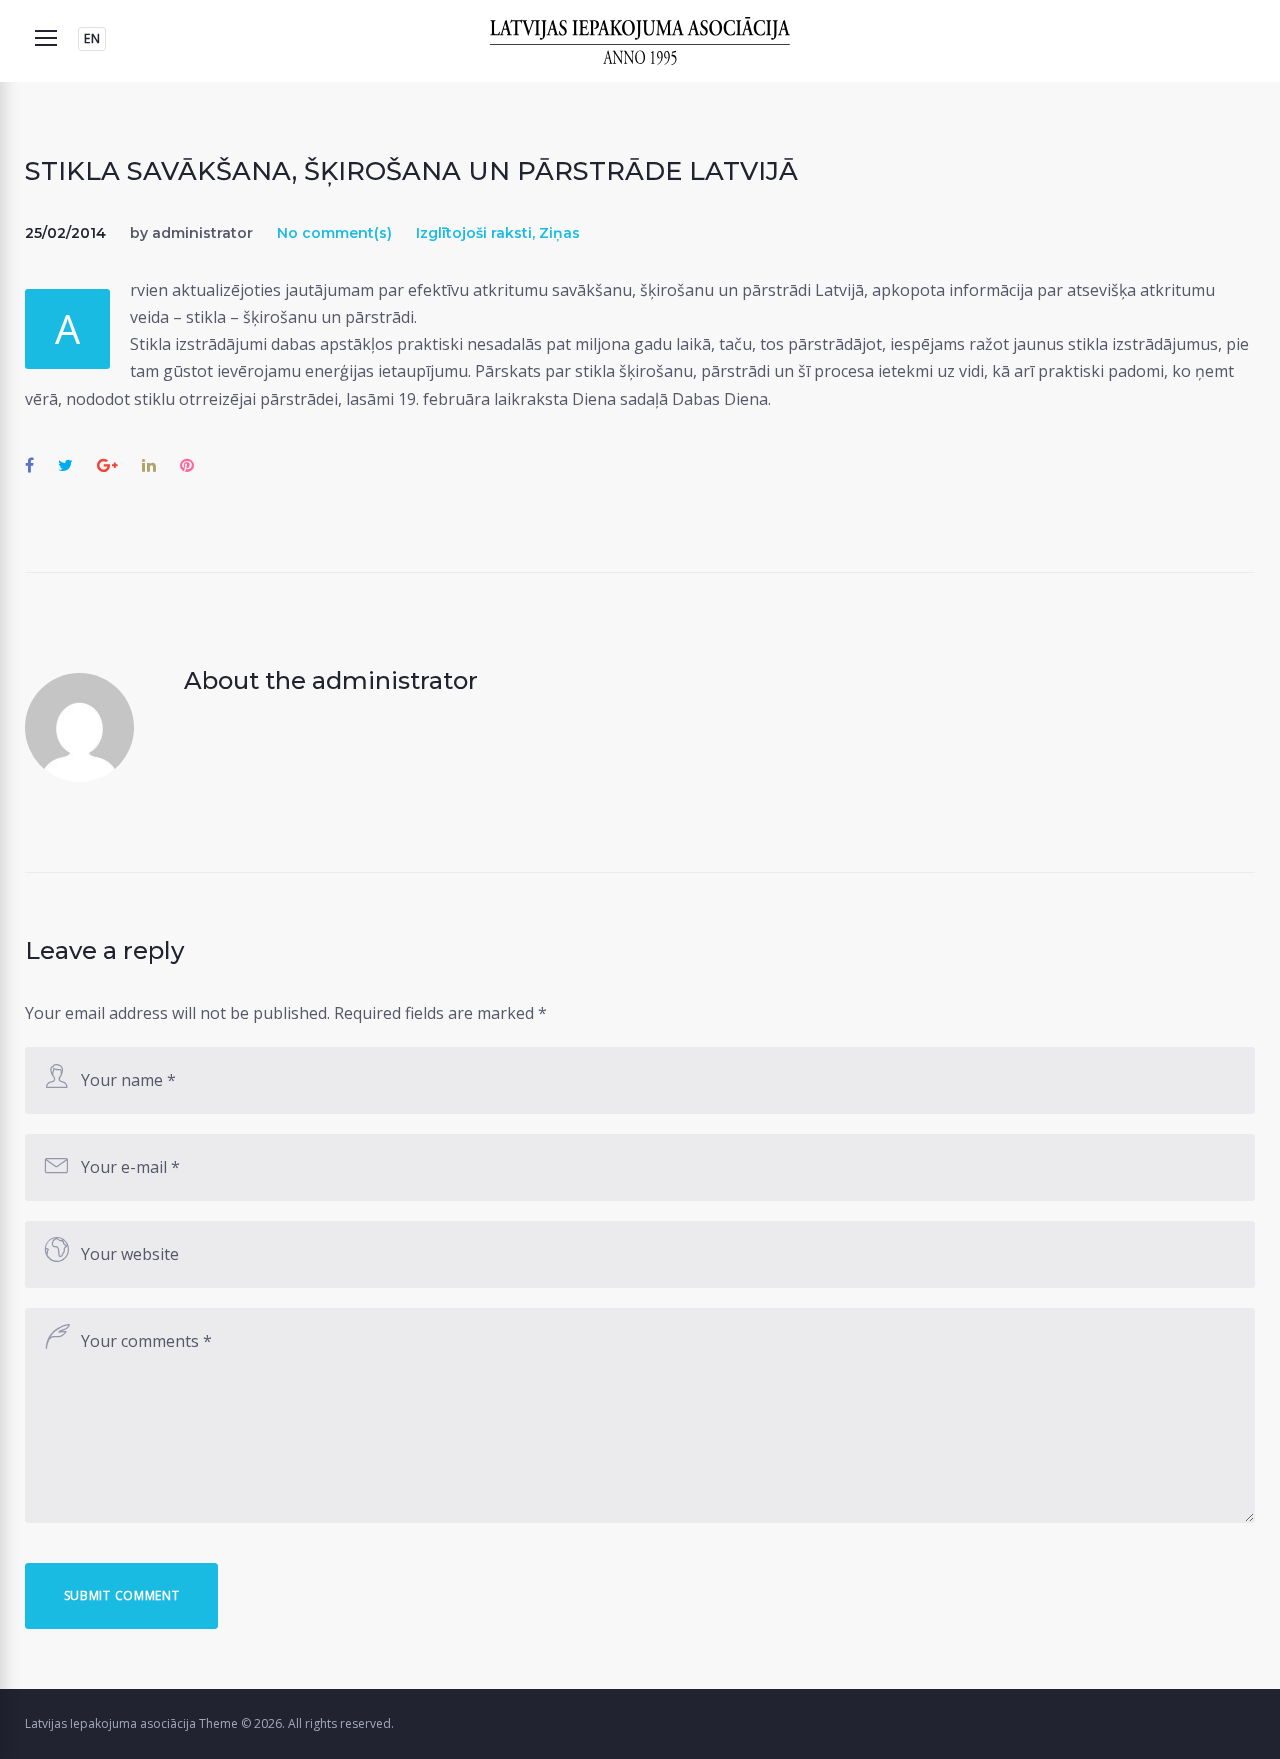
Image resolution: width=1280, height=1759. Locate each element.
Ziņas (559, 233)
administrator (202, 233)
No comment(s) (334, 233)
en (92, 38)
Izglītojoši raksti (474, 233)
